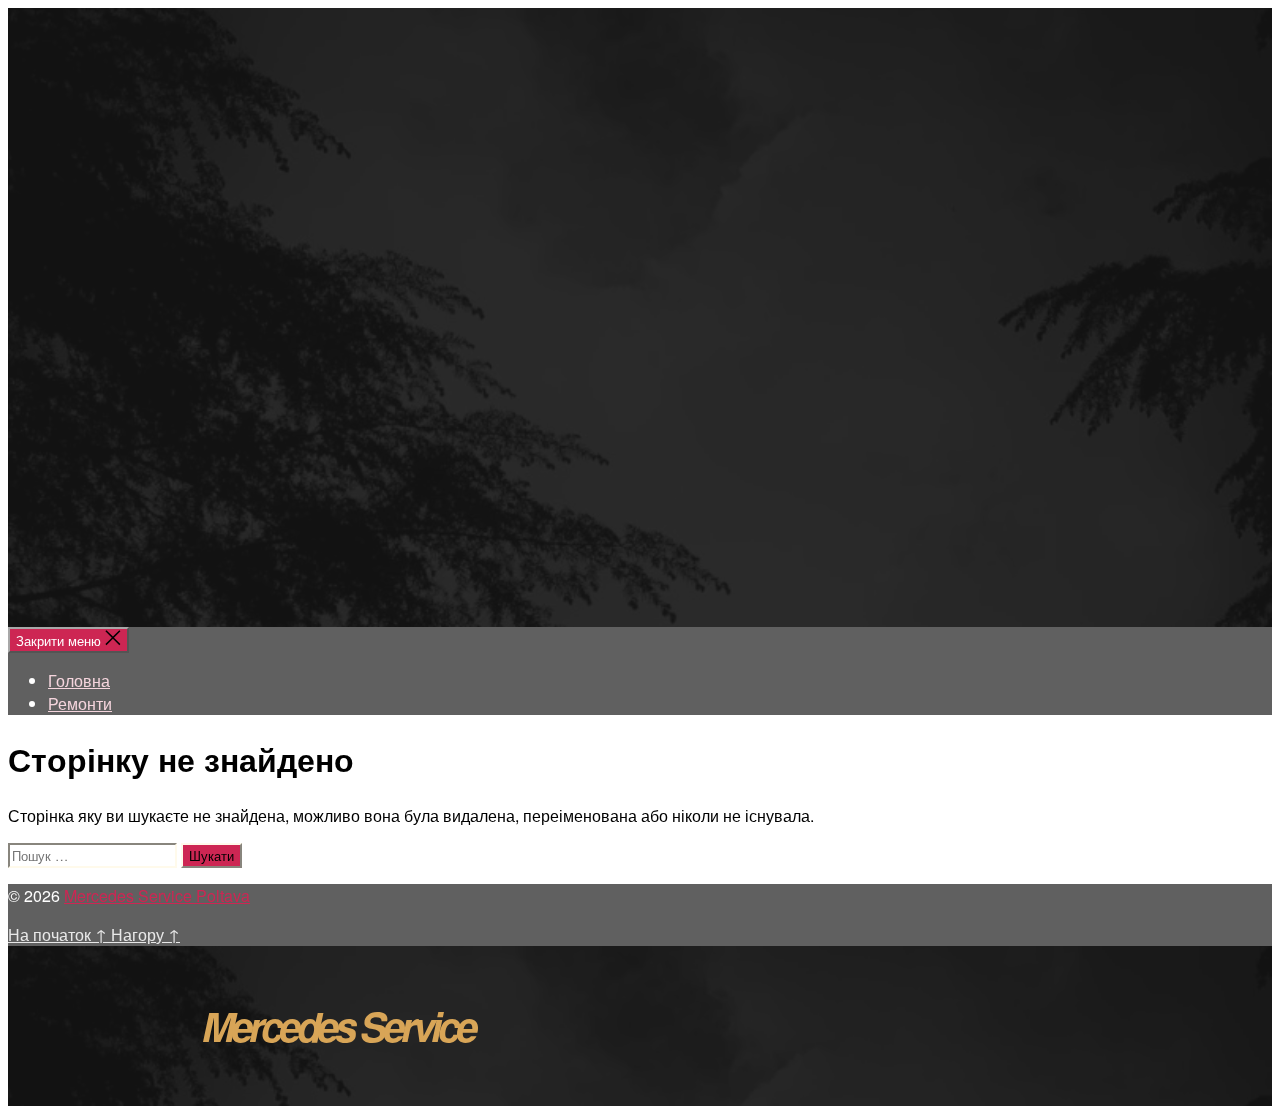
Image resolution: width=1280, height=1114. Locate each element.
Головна (79, 680)
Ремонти (80, 703)
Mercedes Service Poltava (157, 895)
